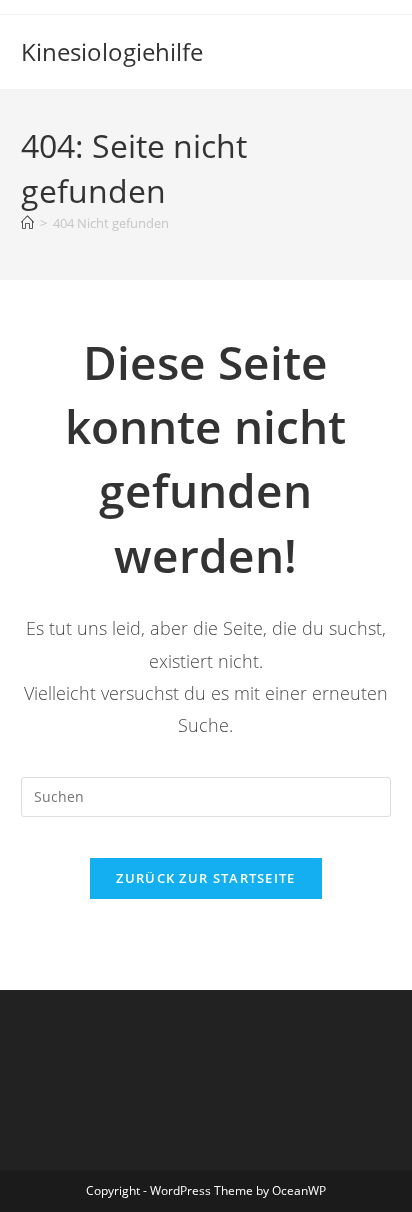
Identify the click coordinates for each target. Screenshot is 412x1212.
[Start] (27, 223)
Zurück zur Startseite (205, 878)
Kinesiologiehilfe (112, 51)
